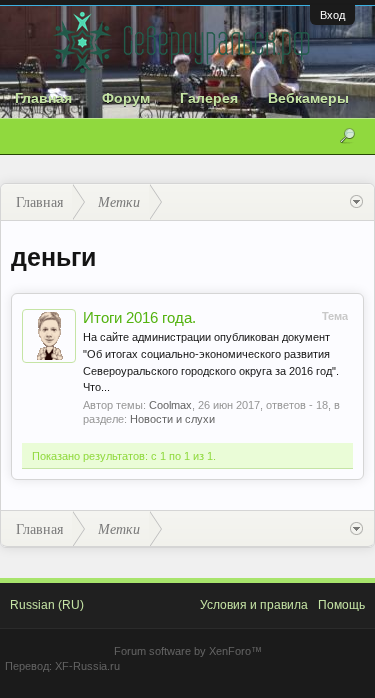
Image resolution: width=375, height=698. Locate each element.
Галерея (209, 98)
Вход (332, 15)
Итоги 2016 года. (139, 318)
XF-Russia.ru (87, 666)
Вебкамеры (308, 98)
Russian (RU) (47, 605)
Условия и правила (254, 605)
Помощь (341, 605)
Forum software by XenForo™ (188, 651)
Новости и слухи (172, 419)
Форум (126, 98)
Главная (43, 98)
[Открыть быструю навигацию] (356, 202)
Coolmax (170, 405)
